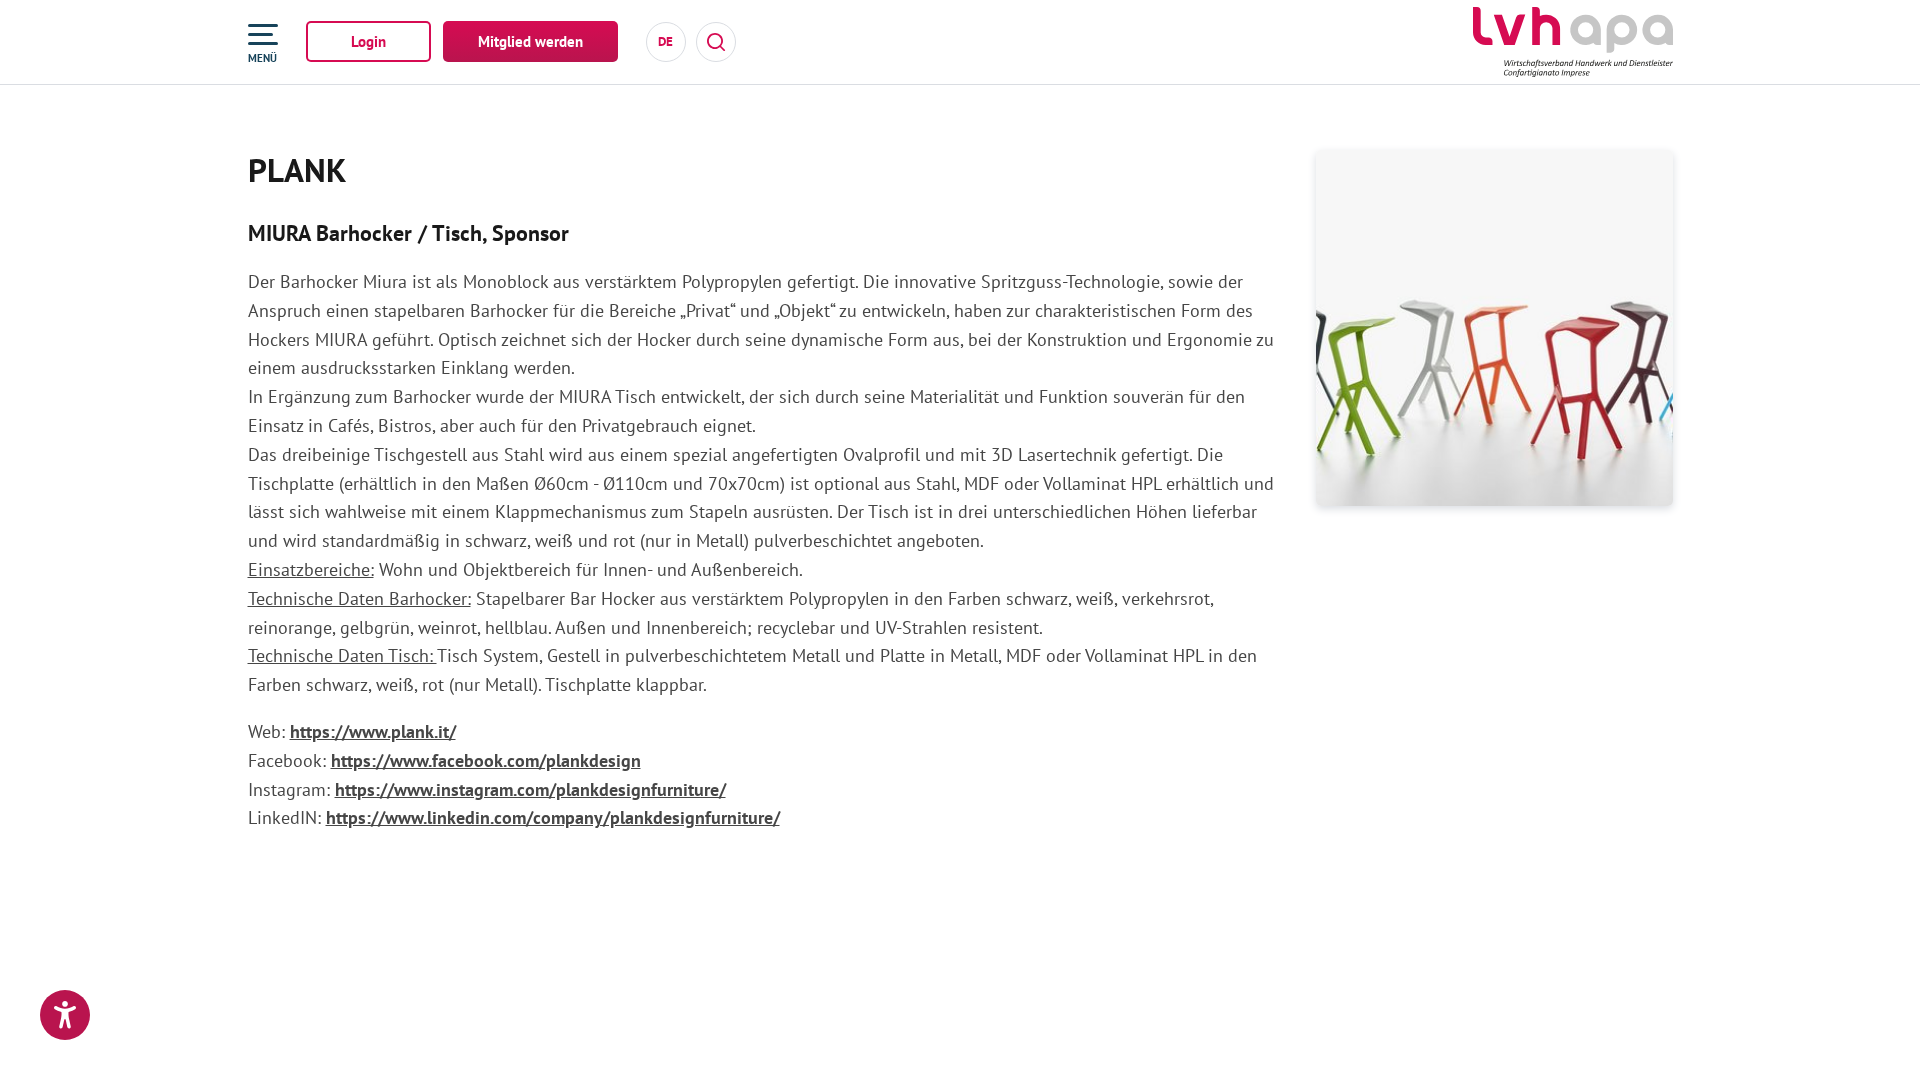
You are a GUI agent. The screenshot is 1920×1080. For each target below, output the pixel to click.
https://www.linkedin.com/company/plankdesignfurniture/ (553, 817)
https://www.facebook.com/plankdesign (486, 760)
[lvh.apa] (1573, 42)
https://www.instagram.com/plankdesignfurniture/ (530, 789)
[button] (65, 1015)
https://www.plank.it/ (373, 731)
